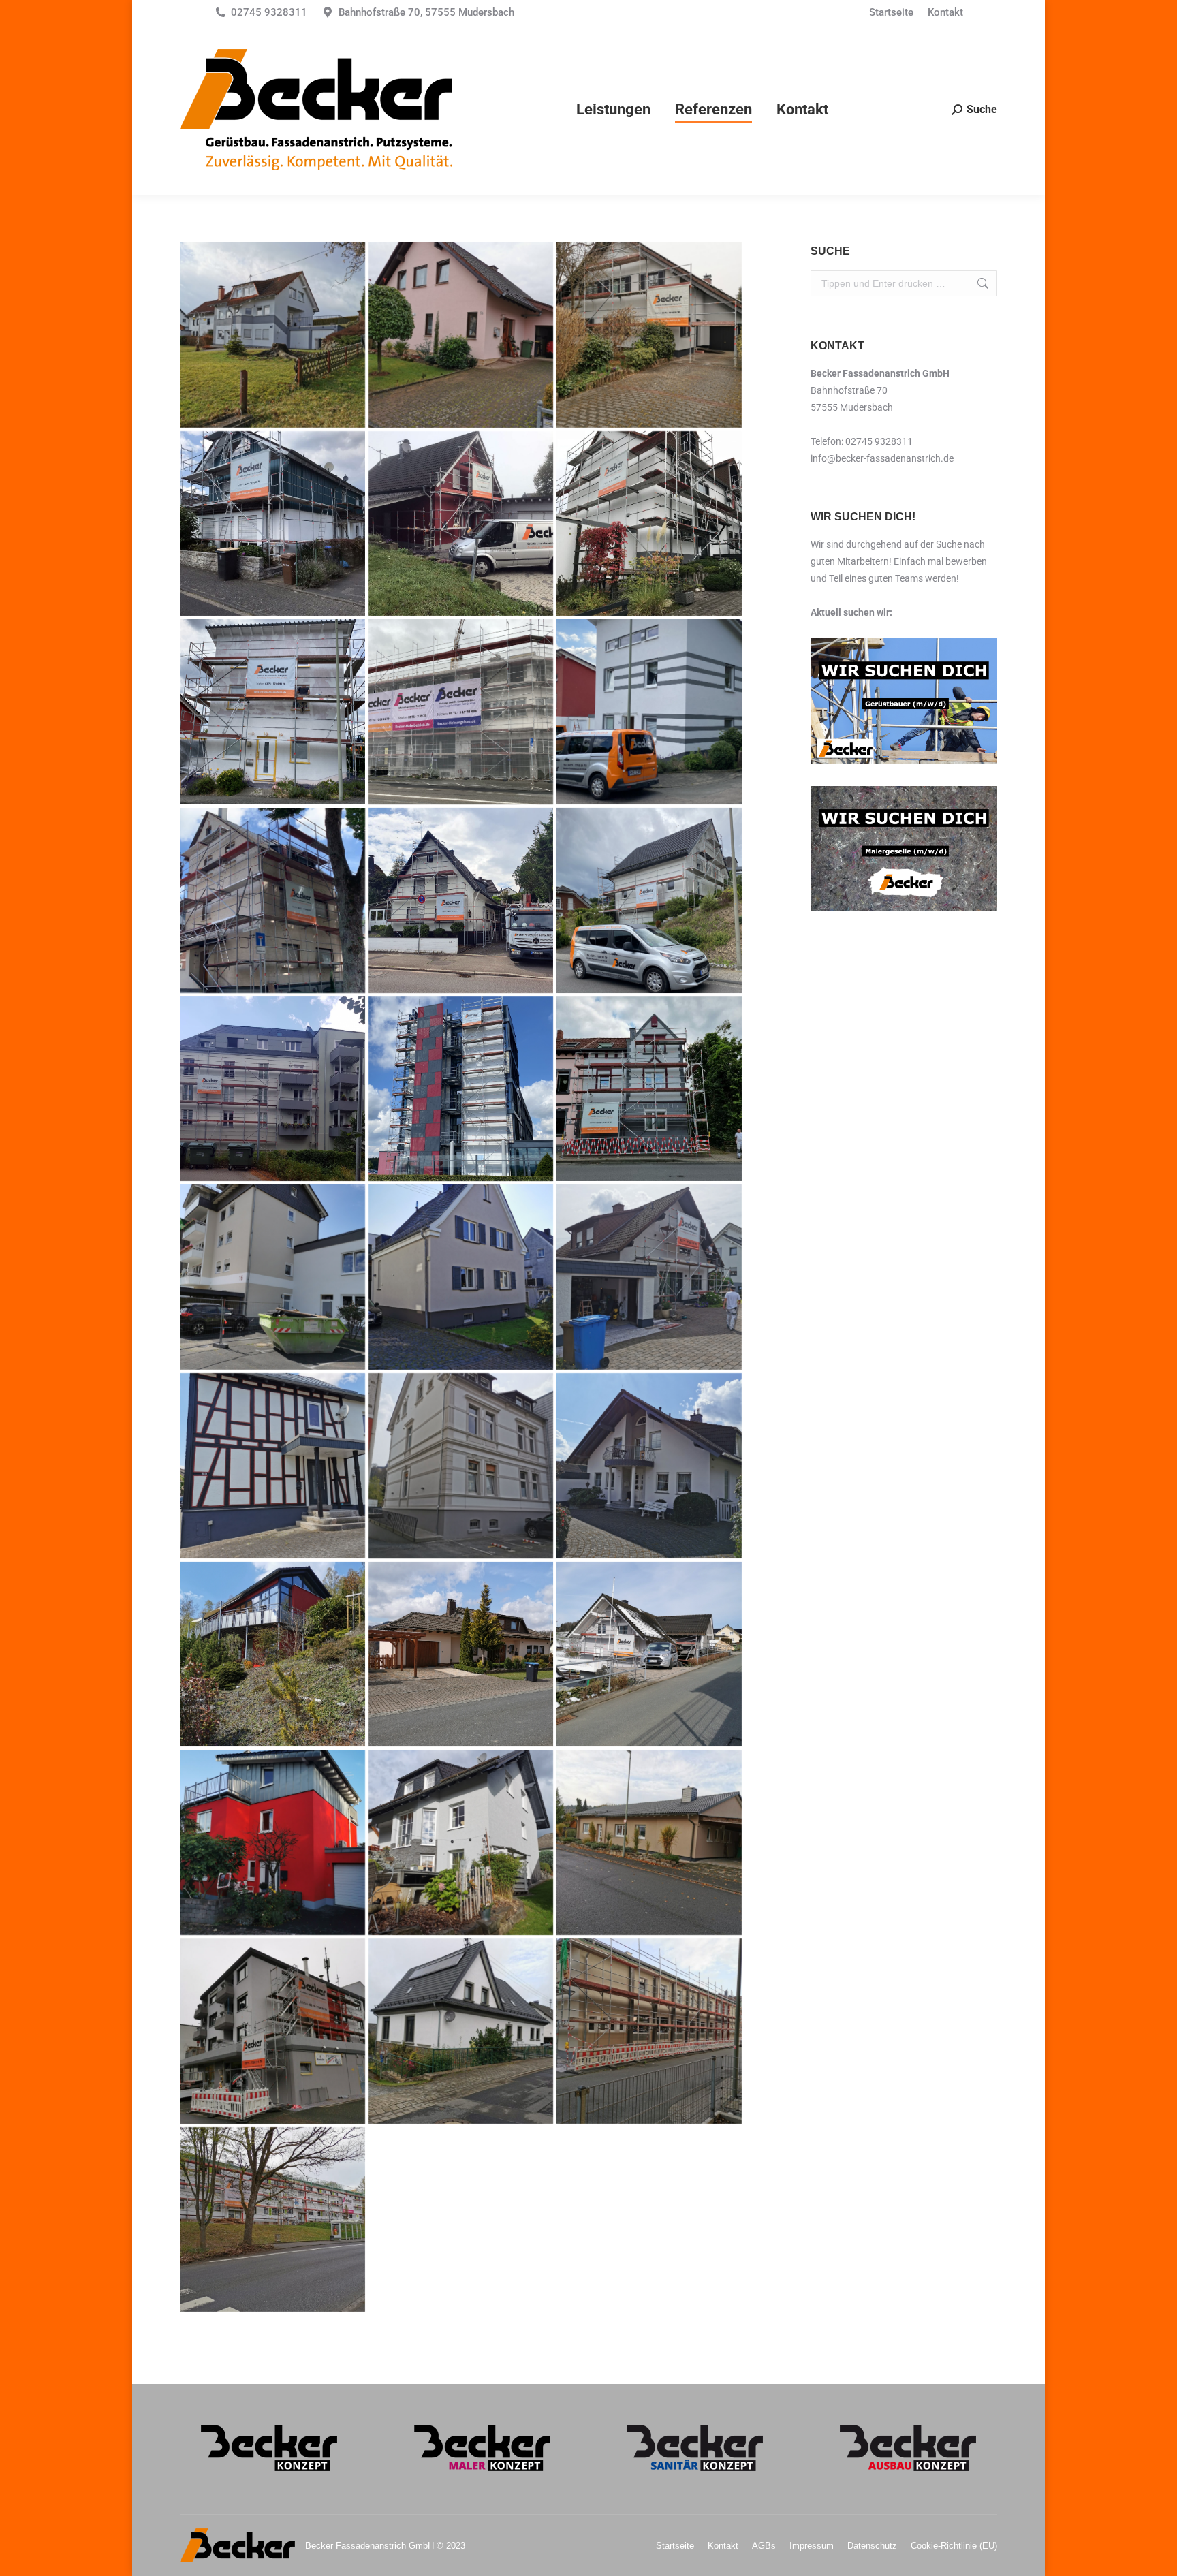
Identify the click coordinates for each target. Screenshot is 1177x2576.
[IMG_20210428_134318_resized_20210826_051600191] (272, 1654)
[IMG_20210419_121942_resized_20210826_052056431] (461, 1654)
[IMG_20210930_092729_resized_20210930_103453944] (272, 1842)
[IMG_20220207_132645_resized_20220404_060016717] (272, 335)
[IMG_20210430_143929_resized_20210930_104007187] (272, 2220)
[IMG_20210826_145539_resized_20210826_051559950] (272, 1277)
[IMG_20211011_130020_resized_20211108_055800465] (461, 2031)
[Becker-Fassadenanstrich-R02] (272, 524)
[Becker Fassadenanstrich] (649, 712)
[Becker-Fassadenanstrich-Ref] (649, 524)
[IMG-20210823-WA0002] (649, 1089)
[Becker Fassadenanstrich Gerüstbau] (272, 712)
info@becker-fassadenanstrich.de (882, 458)
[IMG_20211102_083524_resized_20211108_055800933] (649, 1842)
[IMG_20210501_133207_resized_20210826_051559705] (461, 1466)
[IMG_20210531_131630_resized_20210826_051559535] (272, 1466)
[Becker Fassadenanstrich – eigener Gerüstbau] (461, 712)
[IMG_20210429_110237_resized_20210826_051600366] (649, 1466)
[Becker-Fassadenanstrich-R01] (461, 524)
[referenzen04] (649, 900)
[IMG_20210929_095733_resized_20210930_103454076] (461, 1842)
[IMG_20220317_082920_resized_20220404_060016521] (649, 335)
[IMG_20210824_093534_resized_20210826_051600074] (461, 1277)
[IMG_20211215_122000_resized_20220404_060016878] (461, 335)
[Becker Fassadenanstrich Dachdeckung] (461, 1089)
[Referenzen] (649, 1654)
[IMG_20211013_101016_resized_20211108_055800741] (272, 2031)
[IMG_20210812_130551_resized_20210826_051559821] (649, 1277)
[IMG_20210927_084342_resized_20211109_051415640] (649, 2031)
